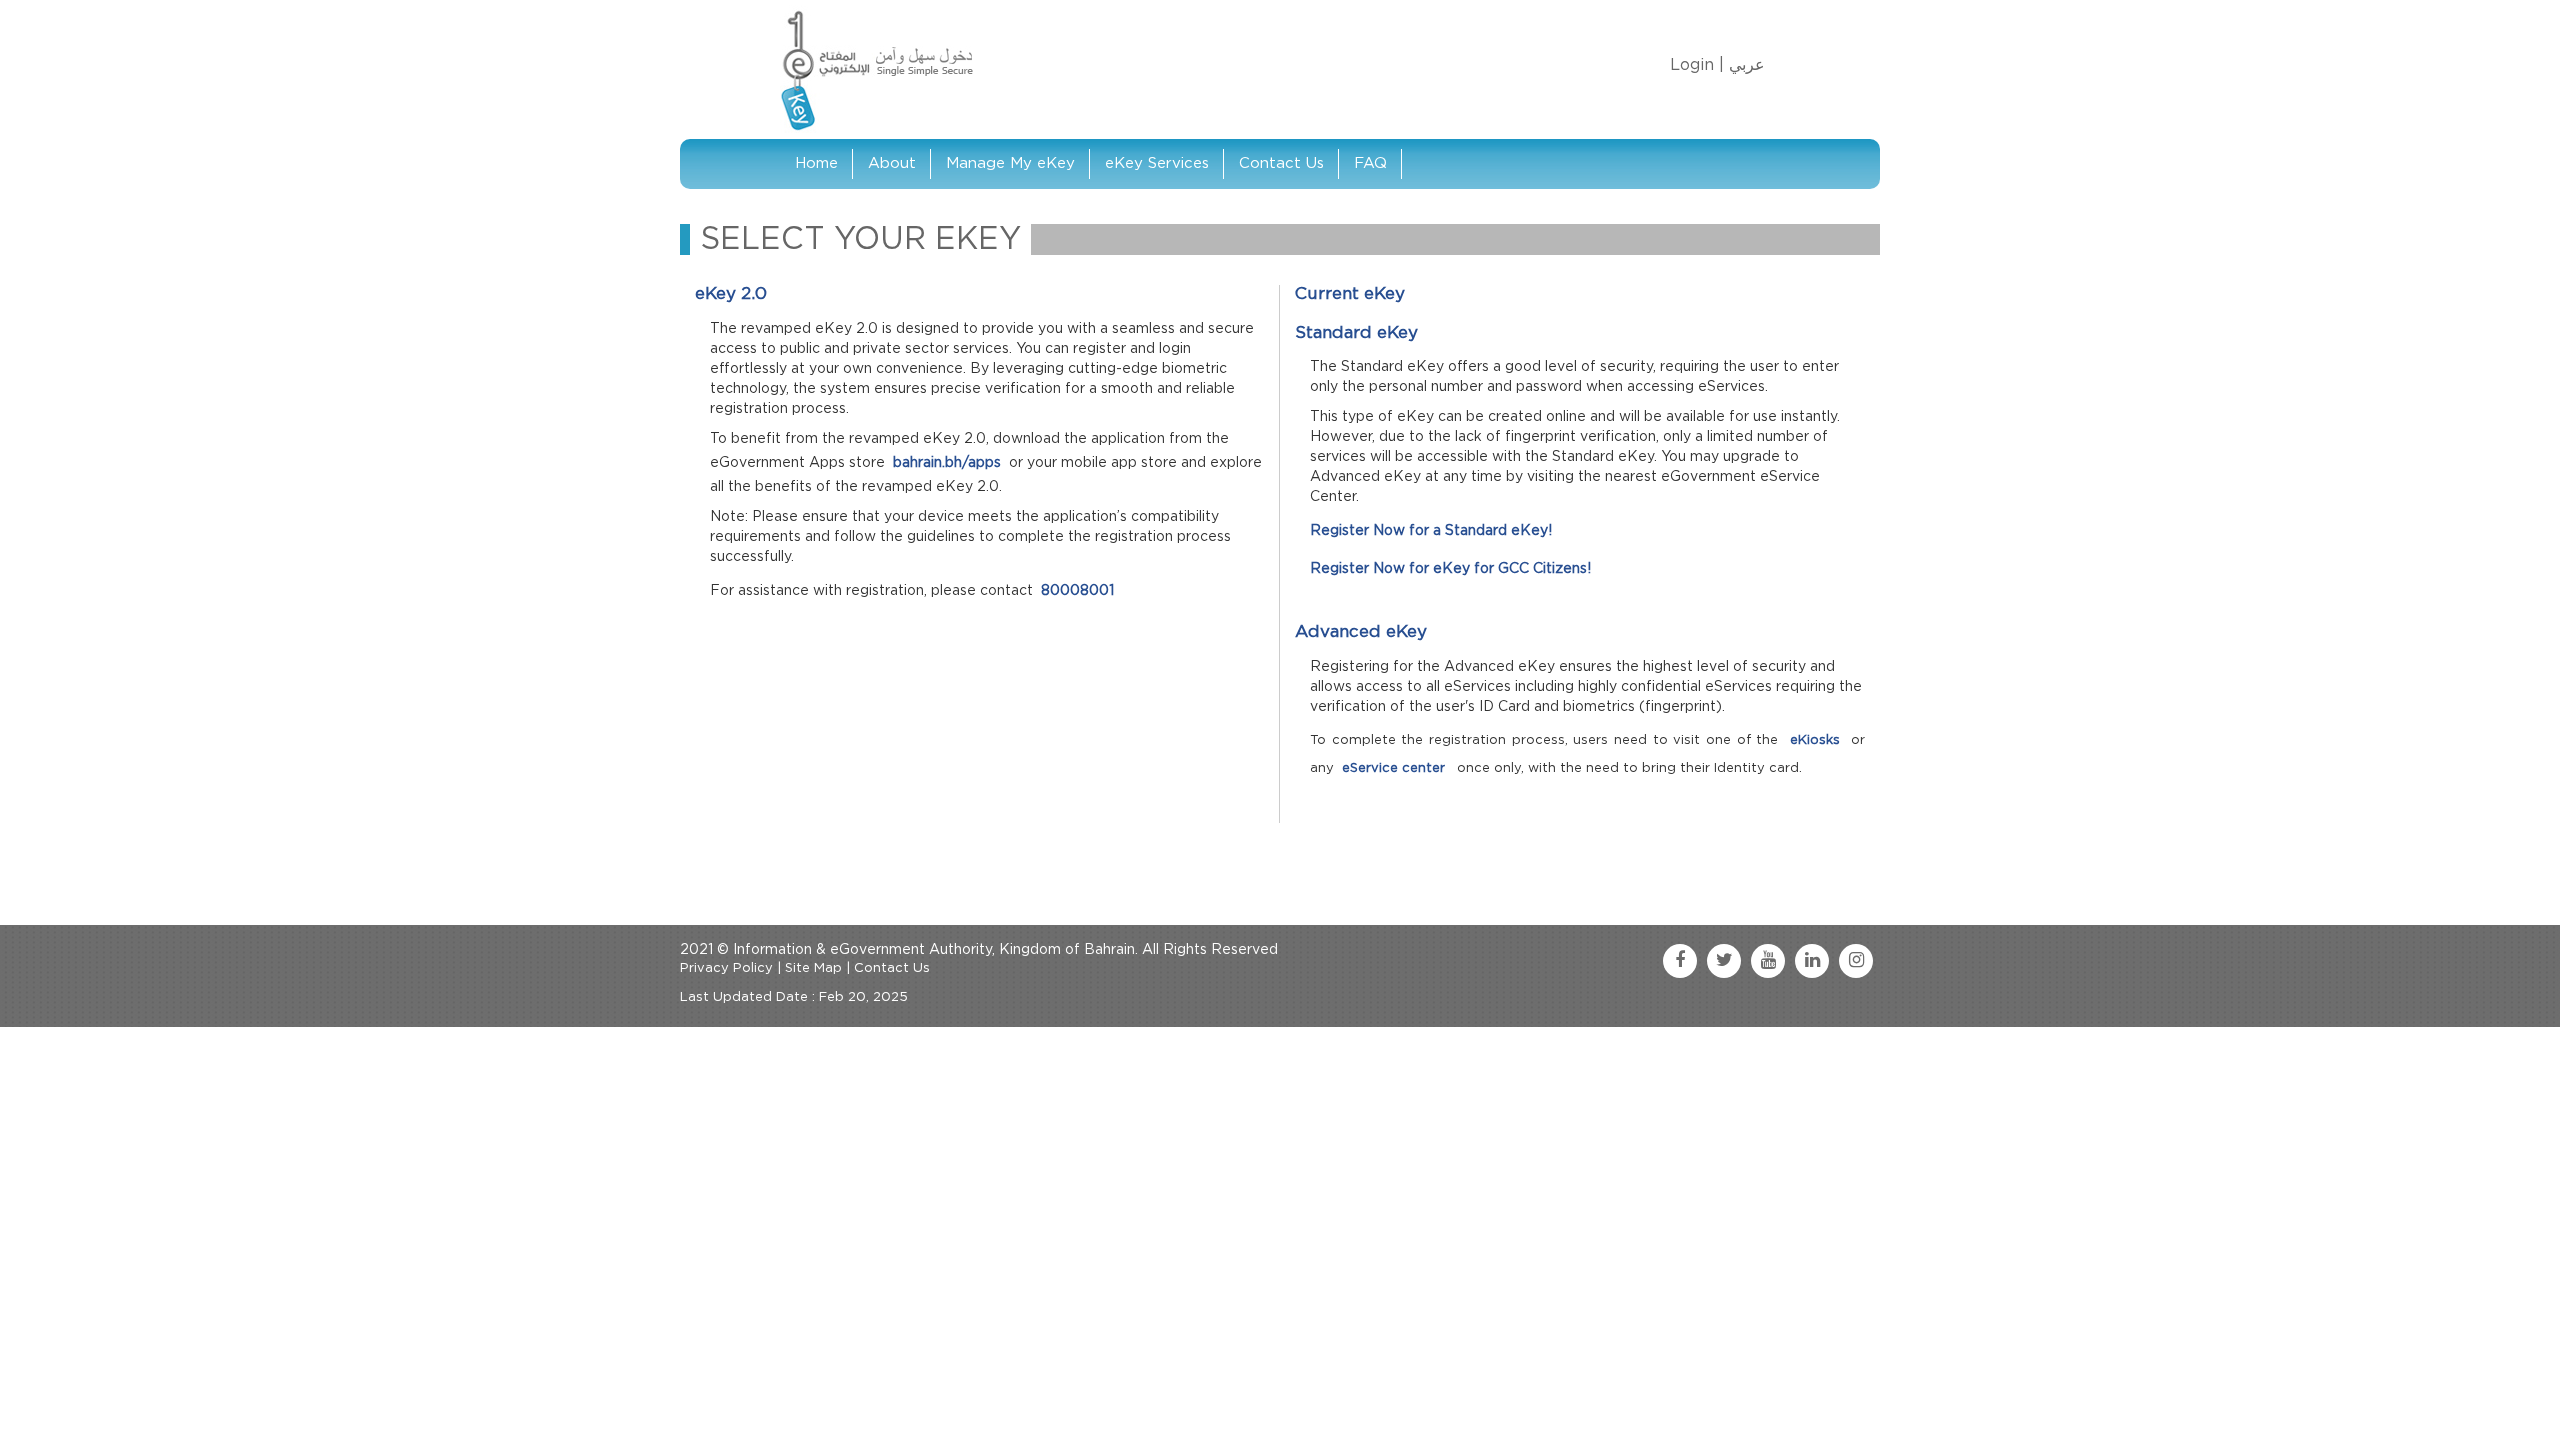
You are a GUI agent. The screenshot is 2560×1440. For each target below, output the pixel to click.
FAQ (1370, 163)
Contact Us (1281, 163)
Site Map (813, 968)
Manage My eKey (1010, 163)
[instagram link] (1856, 961)
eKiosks (1818, 740)
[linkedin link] (1812, 961)
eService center (1395, 768)
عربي (1747, 65)
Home (816, 163)
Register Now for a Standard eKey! (1431, 531)
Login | (1697, 65)
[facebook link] (1680, 961)
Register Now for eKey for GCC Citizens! (1450, 569)
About (892, 163)
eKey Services (1157, 163)
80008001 (1077, 591)
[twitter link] (1724, 961)
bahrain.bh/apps (947, 463)
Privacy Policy (726, 968)
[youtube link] (1768, 961)
